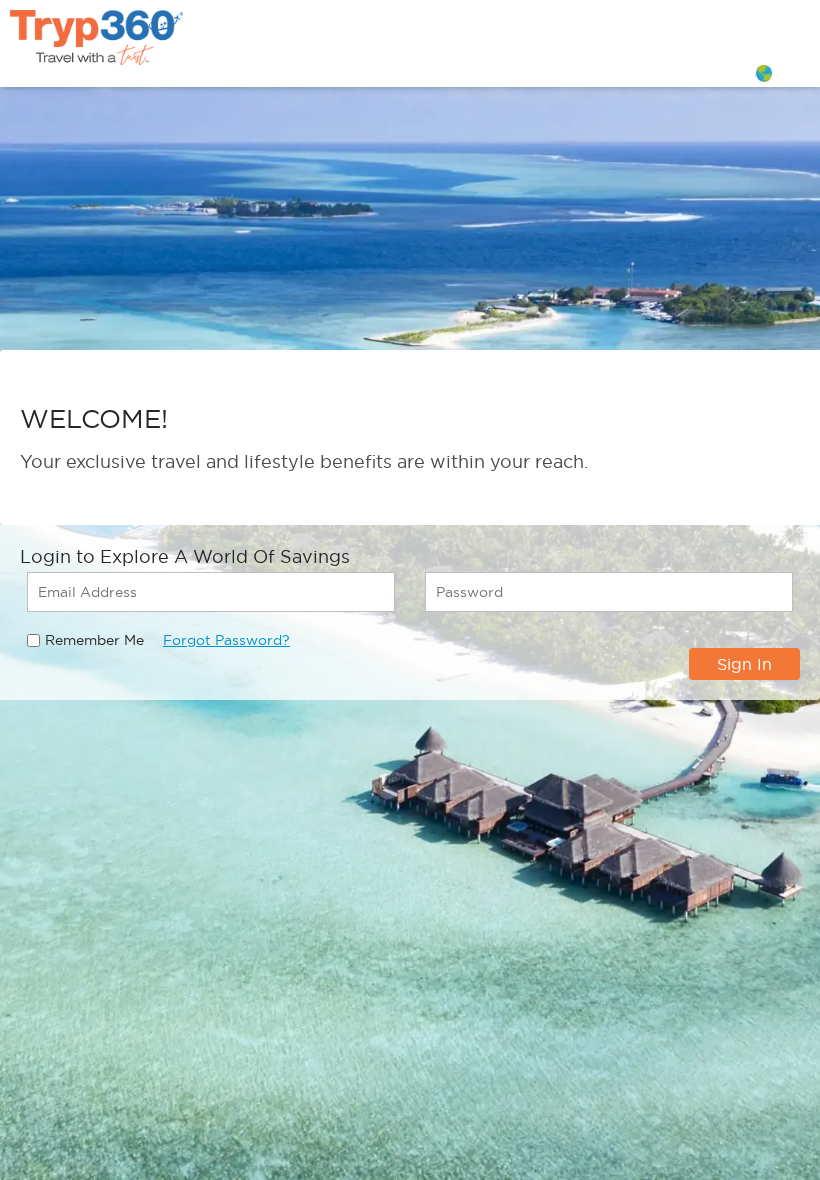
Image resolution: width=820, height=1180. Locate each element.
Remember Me (94, 640)
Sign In (744, 664)
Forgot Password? (226, 640)
